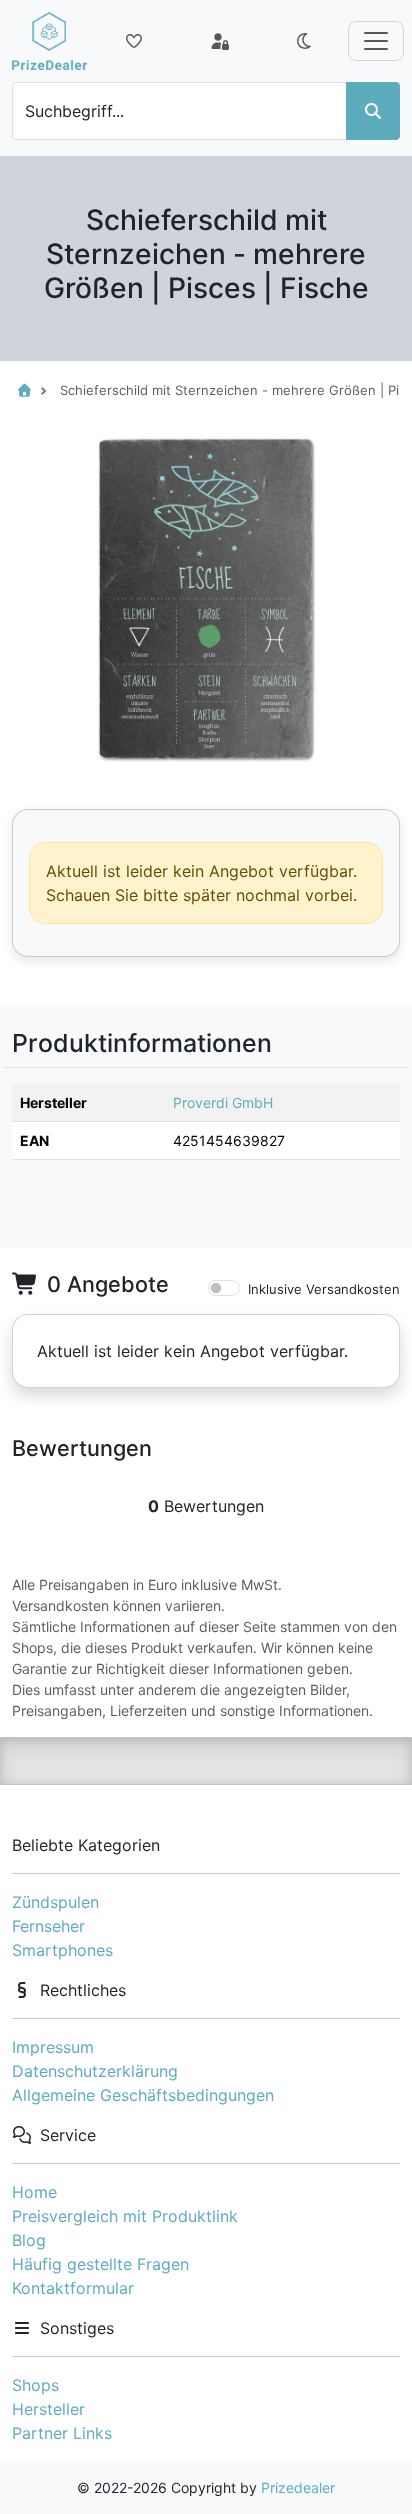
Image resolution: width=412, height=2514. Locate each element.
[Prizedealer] (49, 41)
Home (34, 2192)
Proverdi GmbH (223, 1102)
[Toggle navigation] (376, 41)
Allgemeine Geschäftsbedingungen (143, 2095)
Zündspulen (55, 1902)
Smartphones (62, 1950)
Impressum (53, 2047)
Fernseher (48, 1926)
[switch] (224, 1288)
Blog (29, 2240)
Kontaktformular (73, 2288)
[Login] (220, 41)
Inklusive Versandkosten (324, 1289)
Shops (35, 2385)
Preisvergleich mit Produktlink (125, 2216)
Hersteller (48, 2409)
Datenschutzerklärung (95, 2071)
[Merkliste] (134, 41)
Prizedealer (298, 2487)
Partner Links (62, 2433)
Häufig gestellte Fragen (100, 2264)
